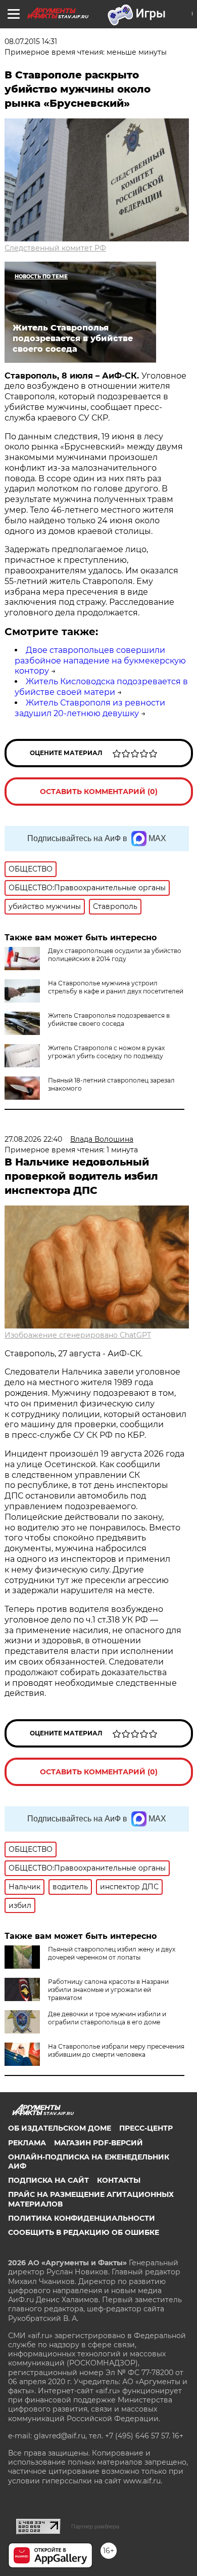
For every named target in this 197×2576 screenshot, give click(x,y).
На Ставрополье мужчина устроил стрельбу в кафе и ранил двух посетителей (116, 987)
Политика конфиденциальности (82, 2218)
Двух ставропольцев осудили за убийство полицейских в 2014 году (115, 955)
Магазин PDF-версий (98, 2143)
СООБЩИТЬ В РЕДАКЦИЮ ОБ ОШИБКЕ (84, 2232)
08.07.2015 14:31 (31, 41)
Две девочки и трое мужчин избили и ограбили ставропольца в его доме (107, 2018)
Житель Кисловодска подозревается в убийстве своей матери (101, 687)
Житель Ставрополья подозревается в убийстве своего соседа (109, 1020)
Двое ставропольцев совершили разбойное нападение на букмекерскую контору (100, 661)
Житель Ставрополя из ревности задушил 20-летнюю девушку (90, 708)
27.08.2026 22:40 (33, 1139)
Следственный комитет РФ (55, 248)
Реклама (27, 2143)
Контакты (119, 2180)
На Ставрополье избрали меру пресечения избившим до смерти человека (116, 2050)
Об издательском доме (60, 2128)
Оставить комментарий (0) (99, 792)
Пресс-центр (146, 2128)
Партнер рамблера (95, 2526)
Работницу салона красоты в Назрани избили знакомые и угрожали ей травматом (108, 1990)
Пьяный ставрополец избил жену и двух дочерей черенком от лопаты (112, 1953)
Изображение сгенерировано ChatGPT (78, 1335)
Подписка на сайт (48, 2180)
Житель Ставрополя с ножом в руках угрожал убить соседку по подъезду (106, 1052)
